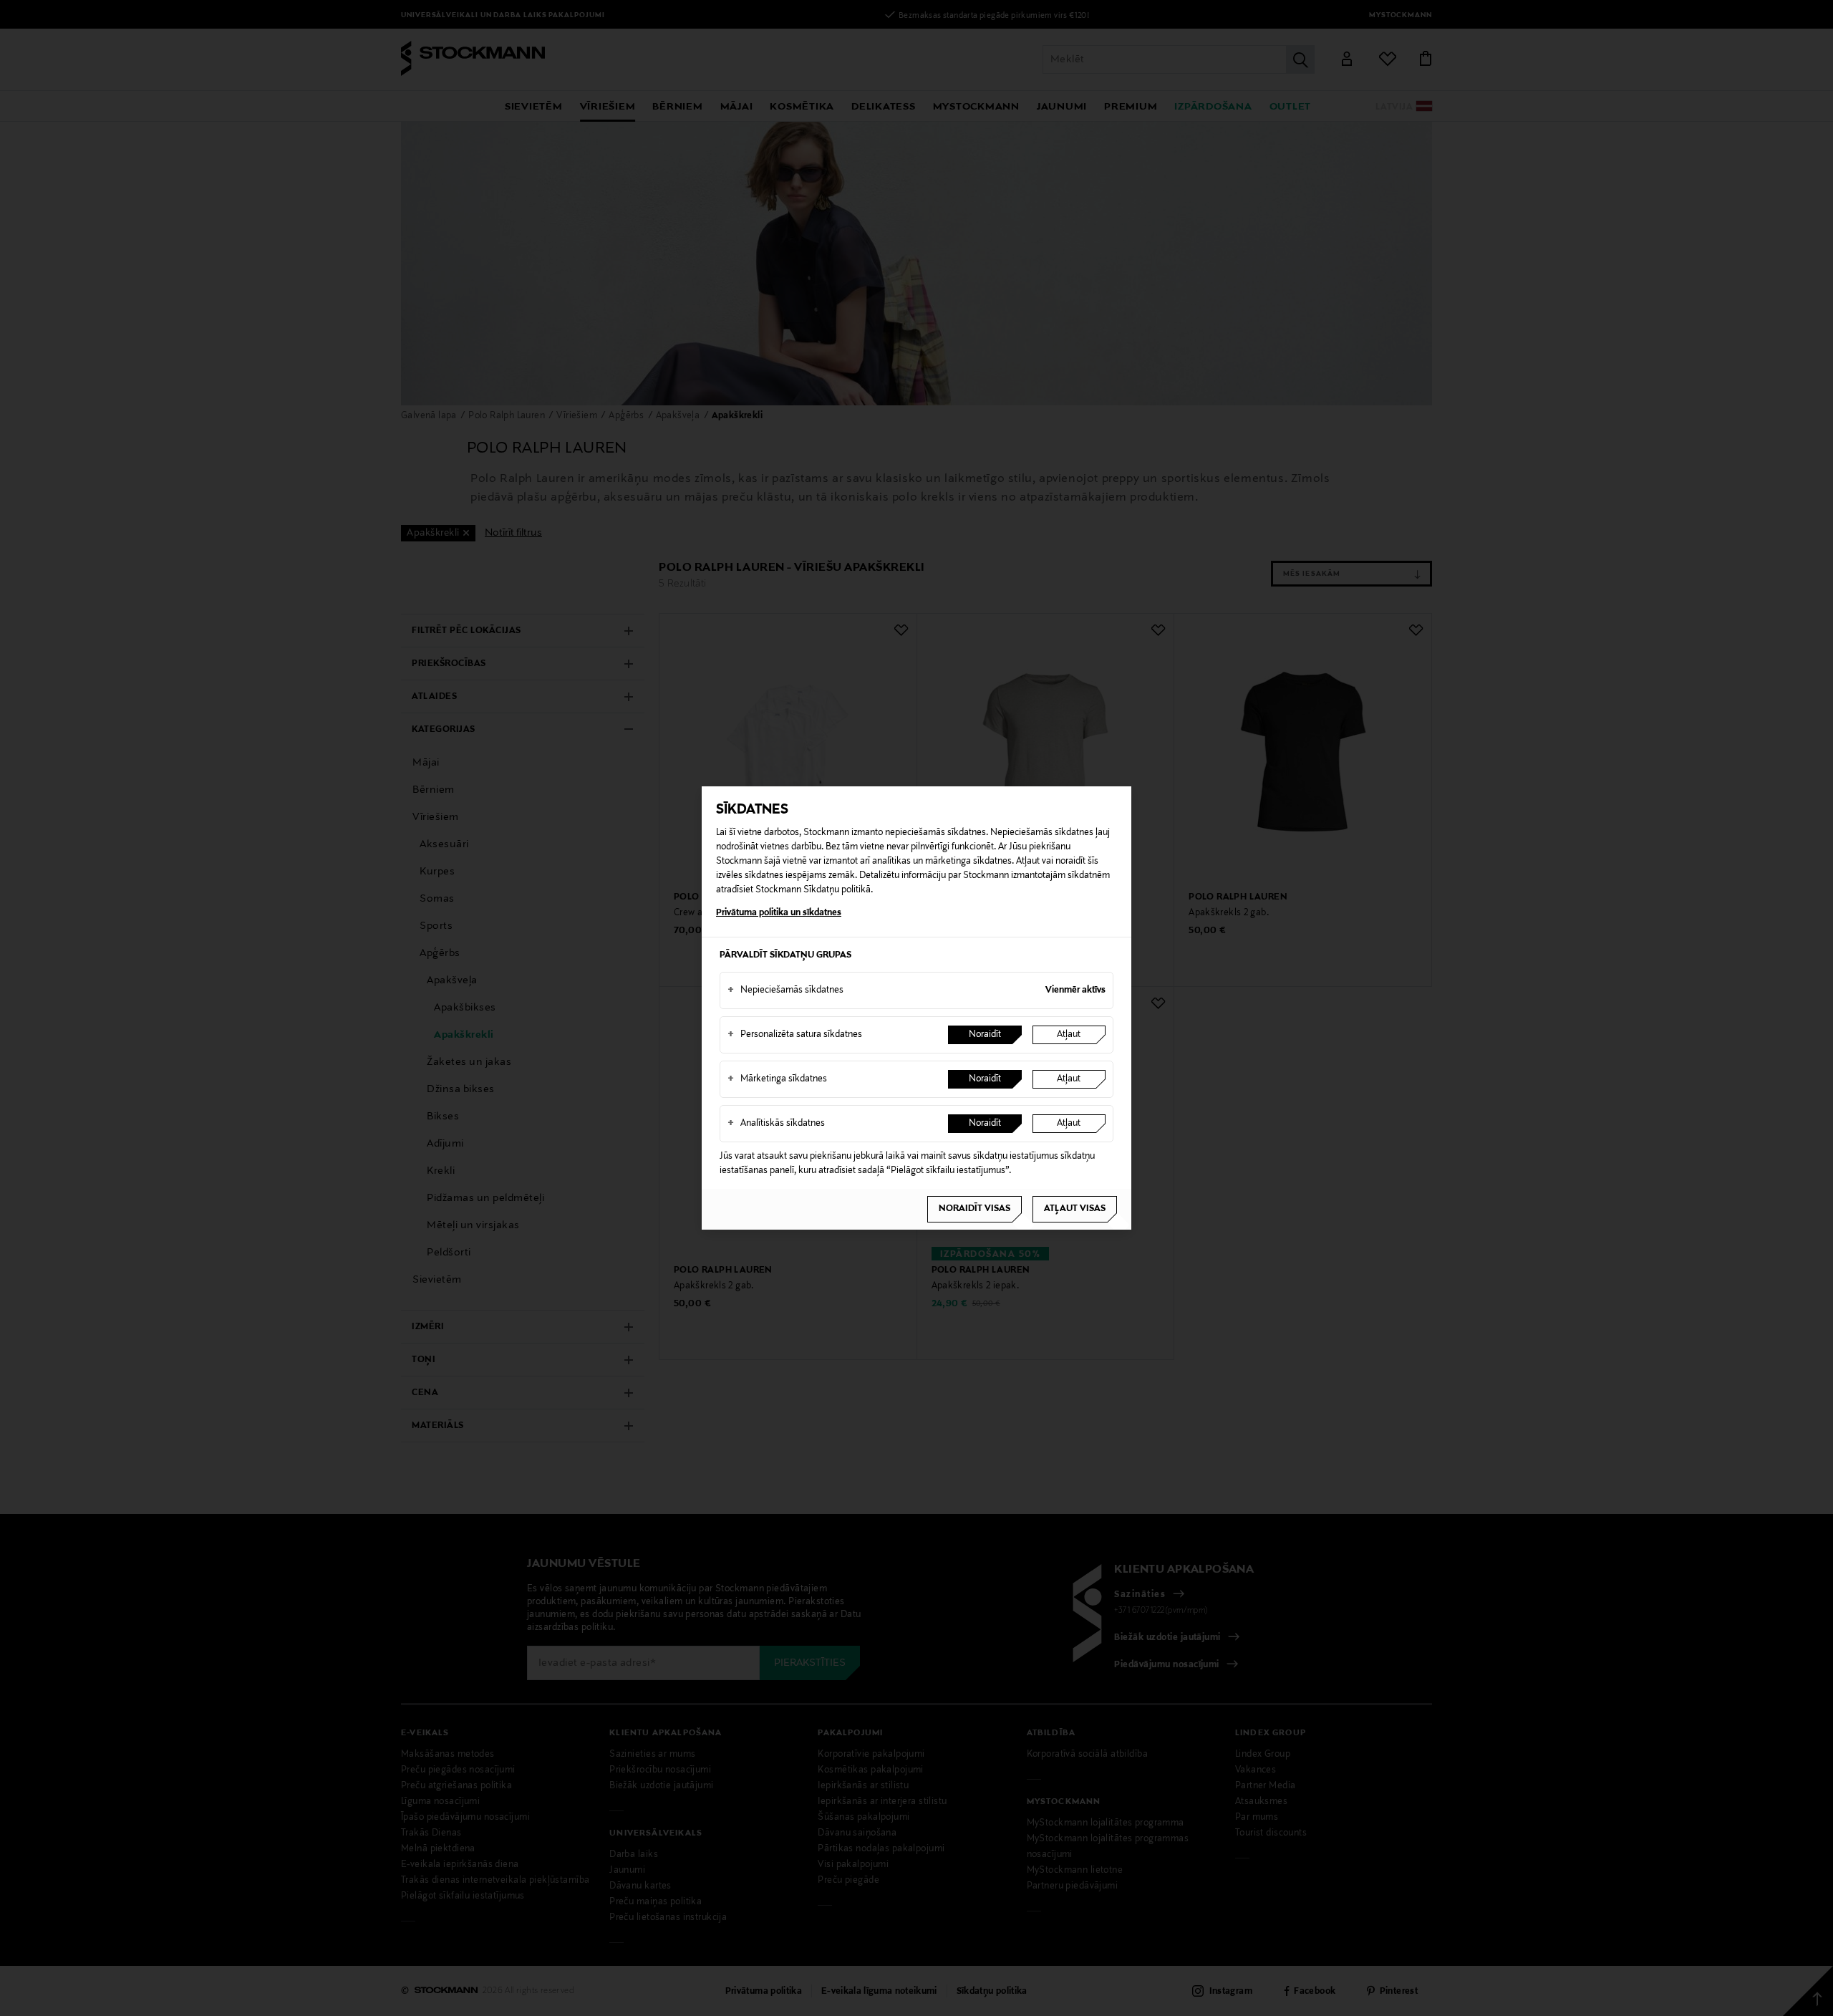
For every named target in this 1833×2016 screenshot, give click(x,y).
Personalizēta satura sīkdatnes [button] (795, 1035)
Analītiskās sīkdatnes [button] (776, 1124)
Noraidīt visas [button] (974, 1209)
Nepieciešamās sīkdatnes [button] (785, 990)
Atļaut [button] (1069, 1035)
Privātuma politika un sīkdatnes (779, 913)
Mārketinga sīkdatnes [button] (777, 1079)
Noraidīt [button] (985, 1035)
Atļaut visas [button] (1075, 1209)
